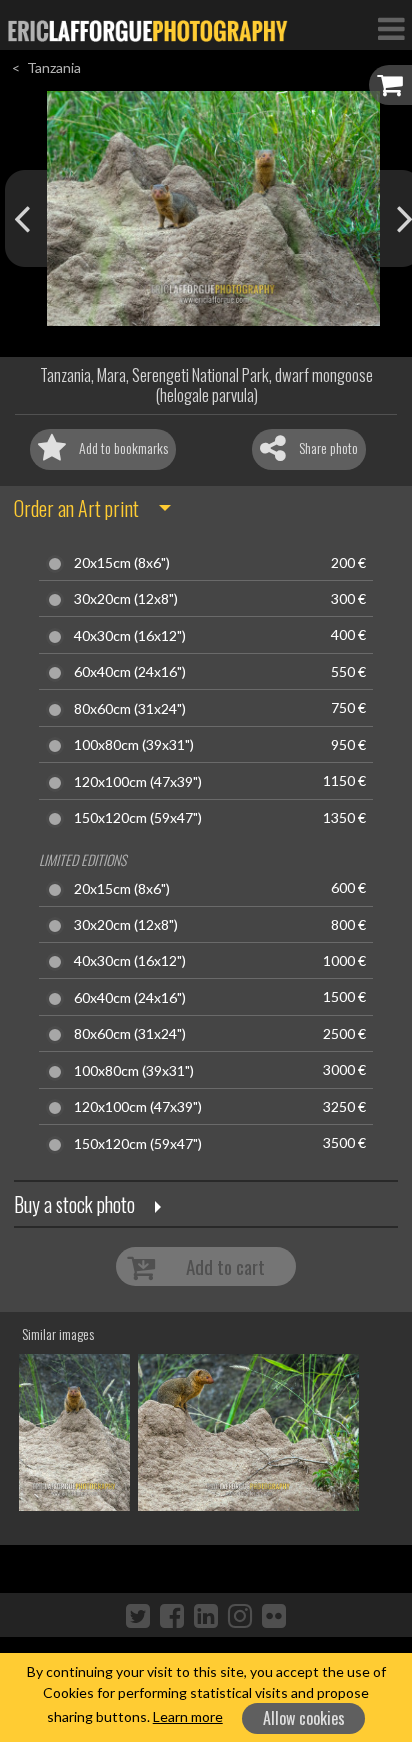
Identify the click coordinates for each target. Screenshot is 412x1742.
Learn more (188, 1716)
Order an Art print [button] (76, 508)
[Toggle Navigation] (391, 28)
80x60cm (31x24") (130, 709)
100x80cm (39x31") (134, 745)
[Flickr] (274, 1615)
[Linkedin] (206, 1615)
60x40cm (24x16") (130, 672)
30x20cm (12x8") (126, 599)
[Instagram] (240, 1615)
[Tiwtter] (138, 1615)
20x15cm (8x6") (122, 563)
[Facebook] (172, 1615)
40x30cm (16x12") (130, 636)
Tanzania (54, 67)
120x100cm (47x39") (138, 782)
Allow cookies (304, 1718)
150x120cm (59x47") (138, 818)
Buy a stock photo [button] (74, 1204)
